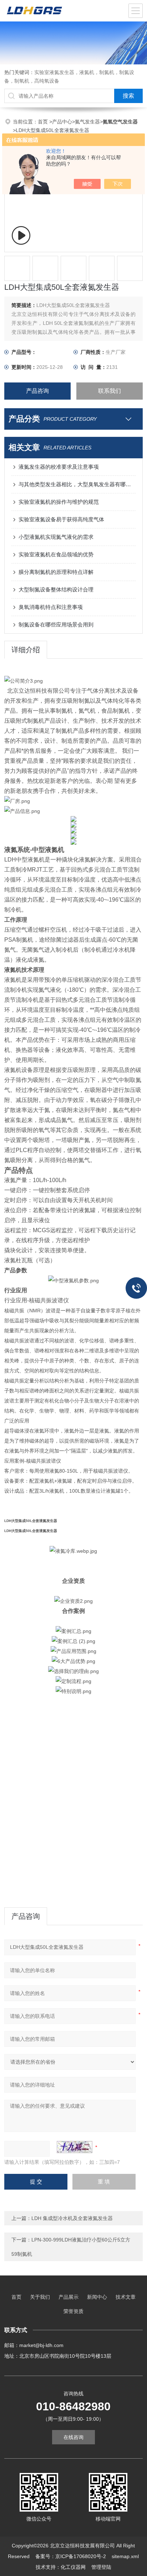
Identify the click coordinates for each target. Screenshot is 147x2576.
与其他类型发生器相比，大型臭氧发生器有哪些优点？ (77, 484)
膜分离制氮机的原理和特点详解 (56, 572)
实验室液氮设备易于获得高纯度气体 (61, 519)
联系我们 (110, 391)
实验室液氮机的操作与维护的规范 (59, 502)
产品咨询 (37, 391)
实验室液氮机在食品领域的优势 (56, 554)
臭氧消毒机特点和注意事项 (51, 607)
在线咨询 (73, 2437)
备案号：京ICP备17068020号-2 (71, 2556)
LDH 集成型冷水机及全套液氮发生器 (72, 2218)
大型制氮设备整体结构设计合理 (56, 589)
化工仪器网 (73, 2567)
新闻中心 (97, 2297)
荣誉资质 (73, 2311)
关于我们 (40, 2297)
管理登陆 (101, 2567)
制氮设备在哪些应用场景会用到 (56, 625)
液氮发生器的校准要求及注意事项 (59, 467)
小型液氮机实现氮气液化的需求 (56, 537)
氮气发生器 (87, 122)
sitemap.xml (125, 2556)
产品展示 (69, 2297)
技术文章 (126, 2297)
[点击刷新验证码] (75, 2147)
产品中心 (62, 122)
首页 (44, 122)
